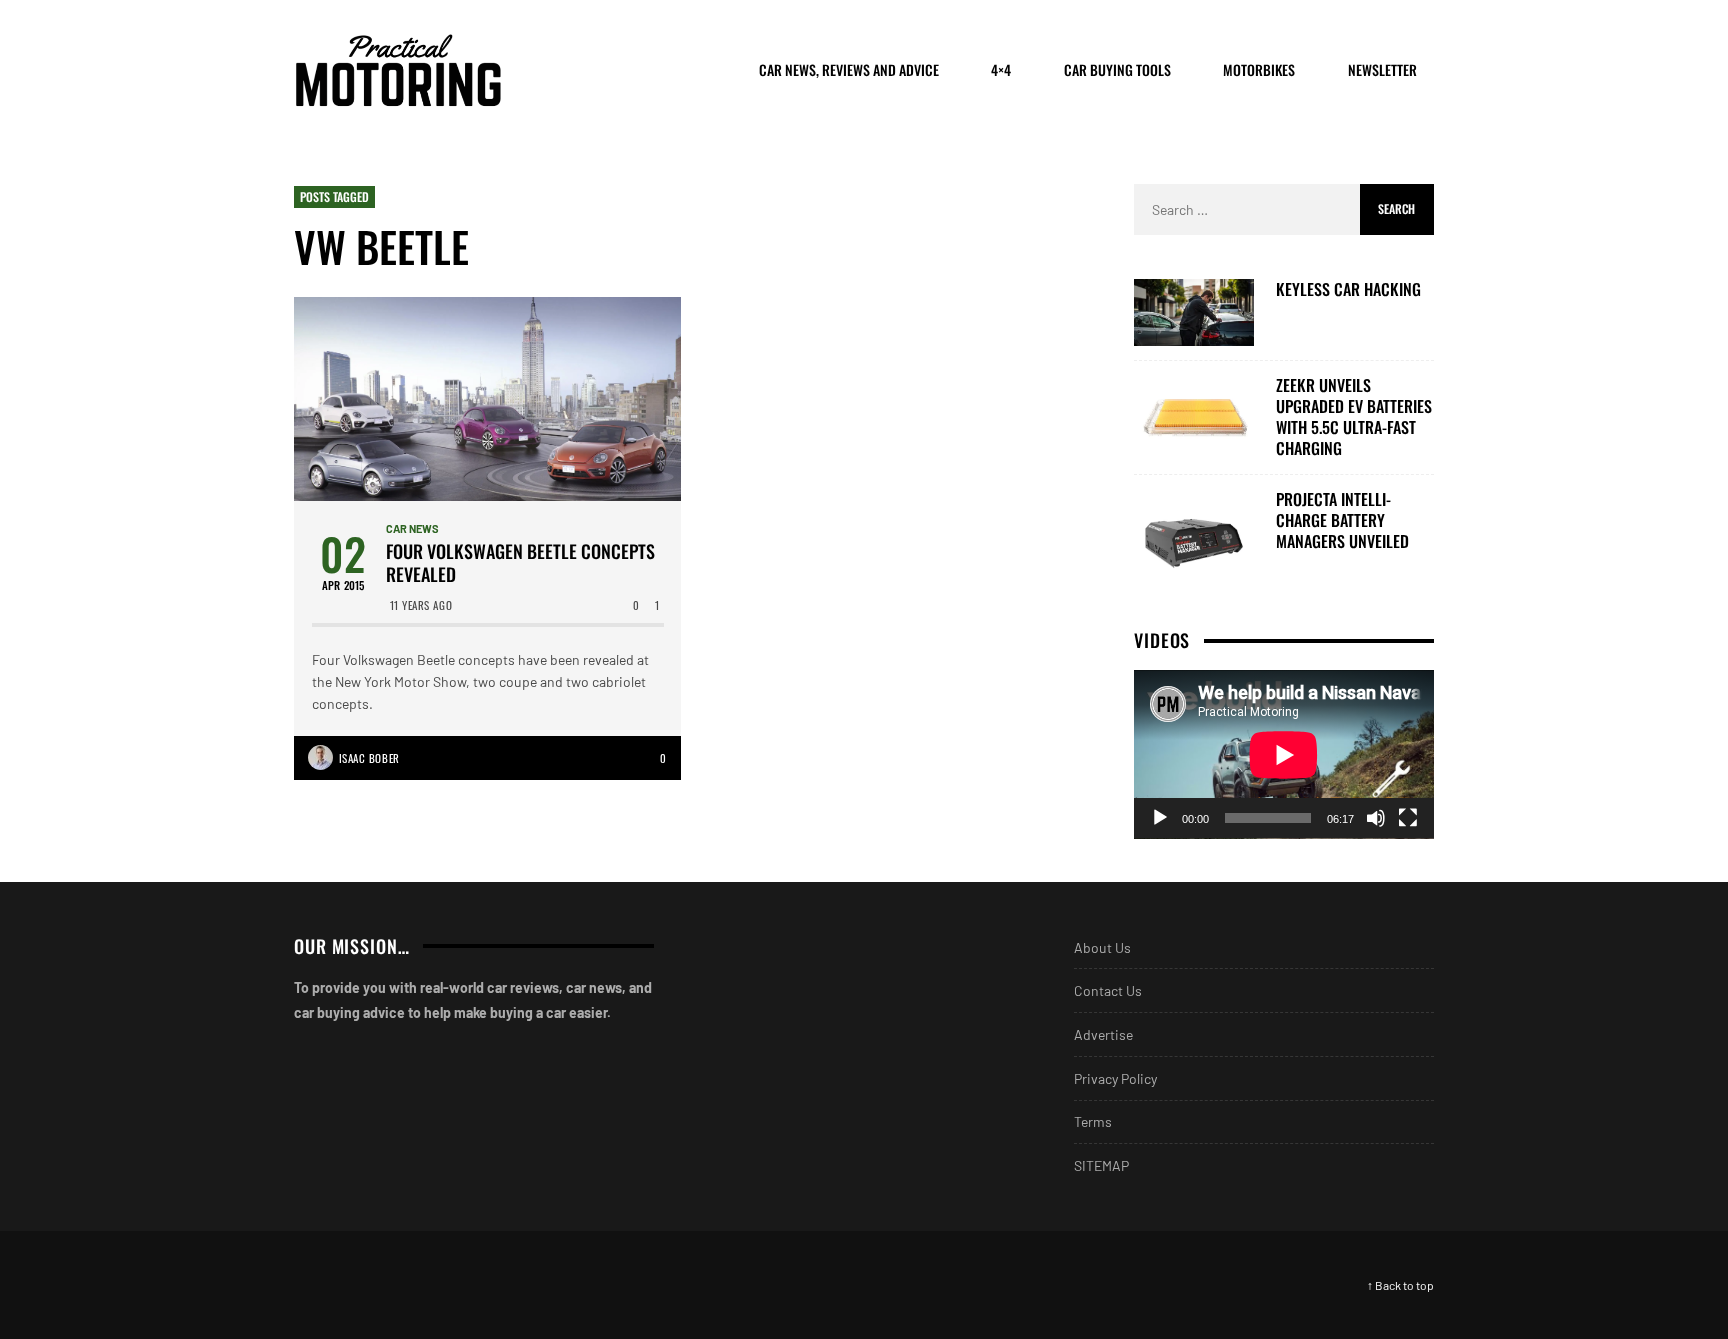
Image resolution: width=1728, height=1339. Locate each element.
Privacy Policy (1115, 1078)
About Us (1102, 947)
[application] (1284, 754)
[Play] (1160, 818)
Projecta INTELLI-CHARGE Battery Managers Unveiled (1342, 520)
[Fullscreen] (1408, 818)
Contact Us (1108, 990)
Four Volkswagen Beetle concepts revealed (520, 563)
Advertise (1103, 1034)
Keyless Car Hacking (1348, 289)
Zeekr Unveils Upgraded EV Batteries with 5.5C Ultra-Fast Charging (1354, 416)
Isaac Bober (369, 758)
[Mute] (1376, 818)
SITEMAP (1101, 1165)
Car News (412, 528)
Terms (1093, 1121)
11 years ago (421, 605)
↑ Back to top (1400, 1285)
